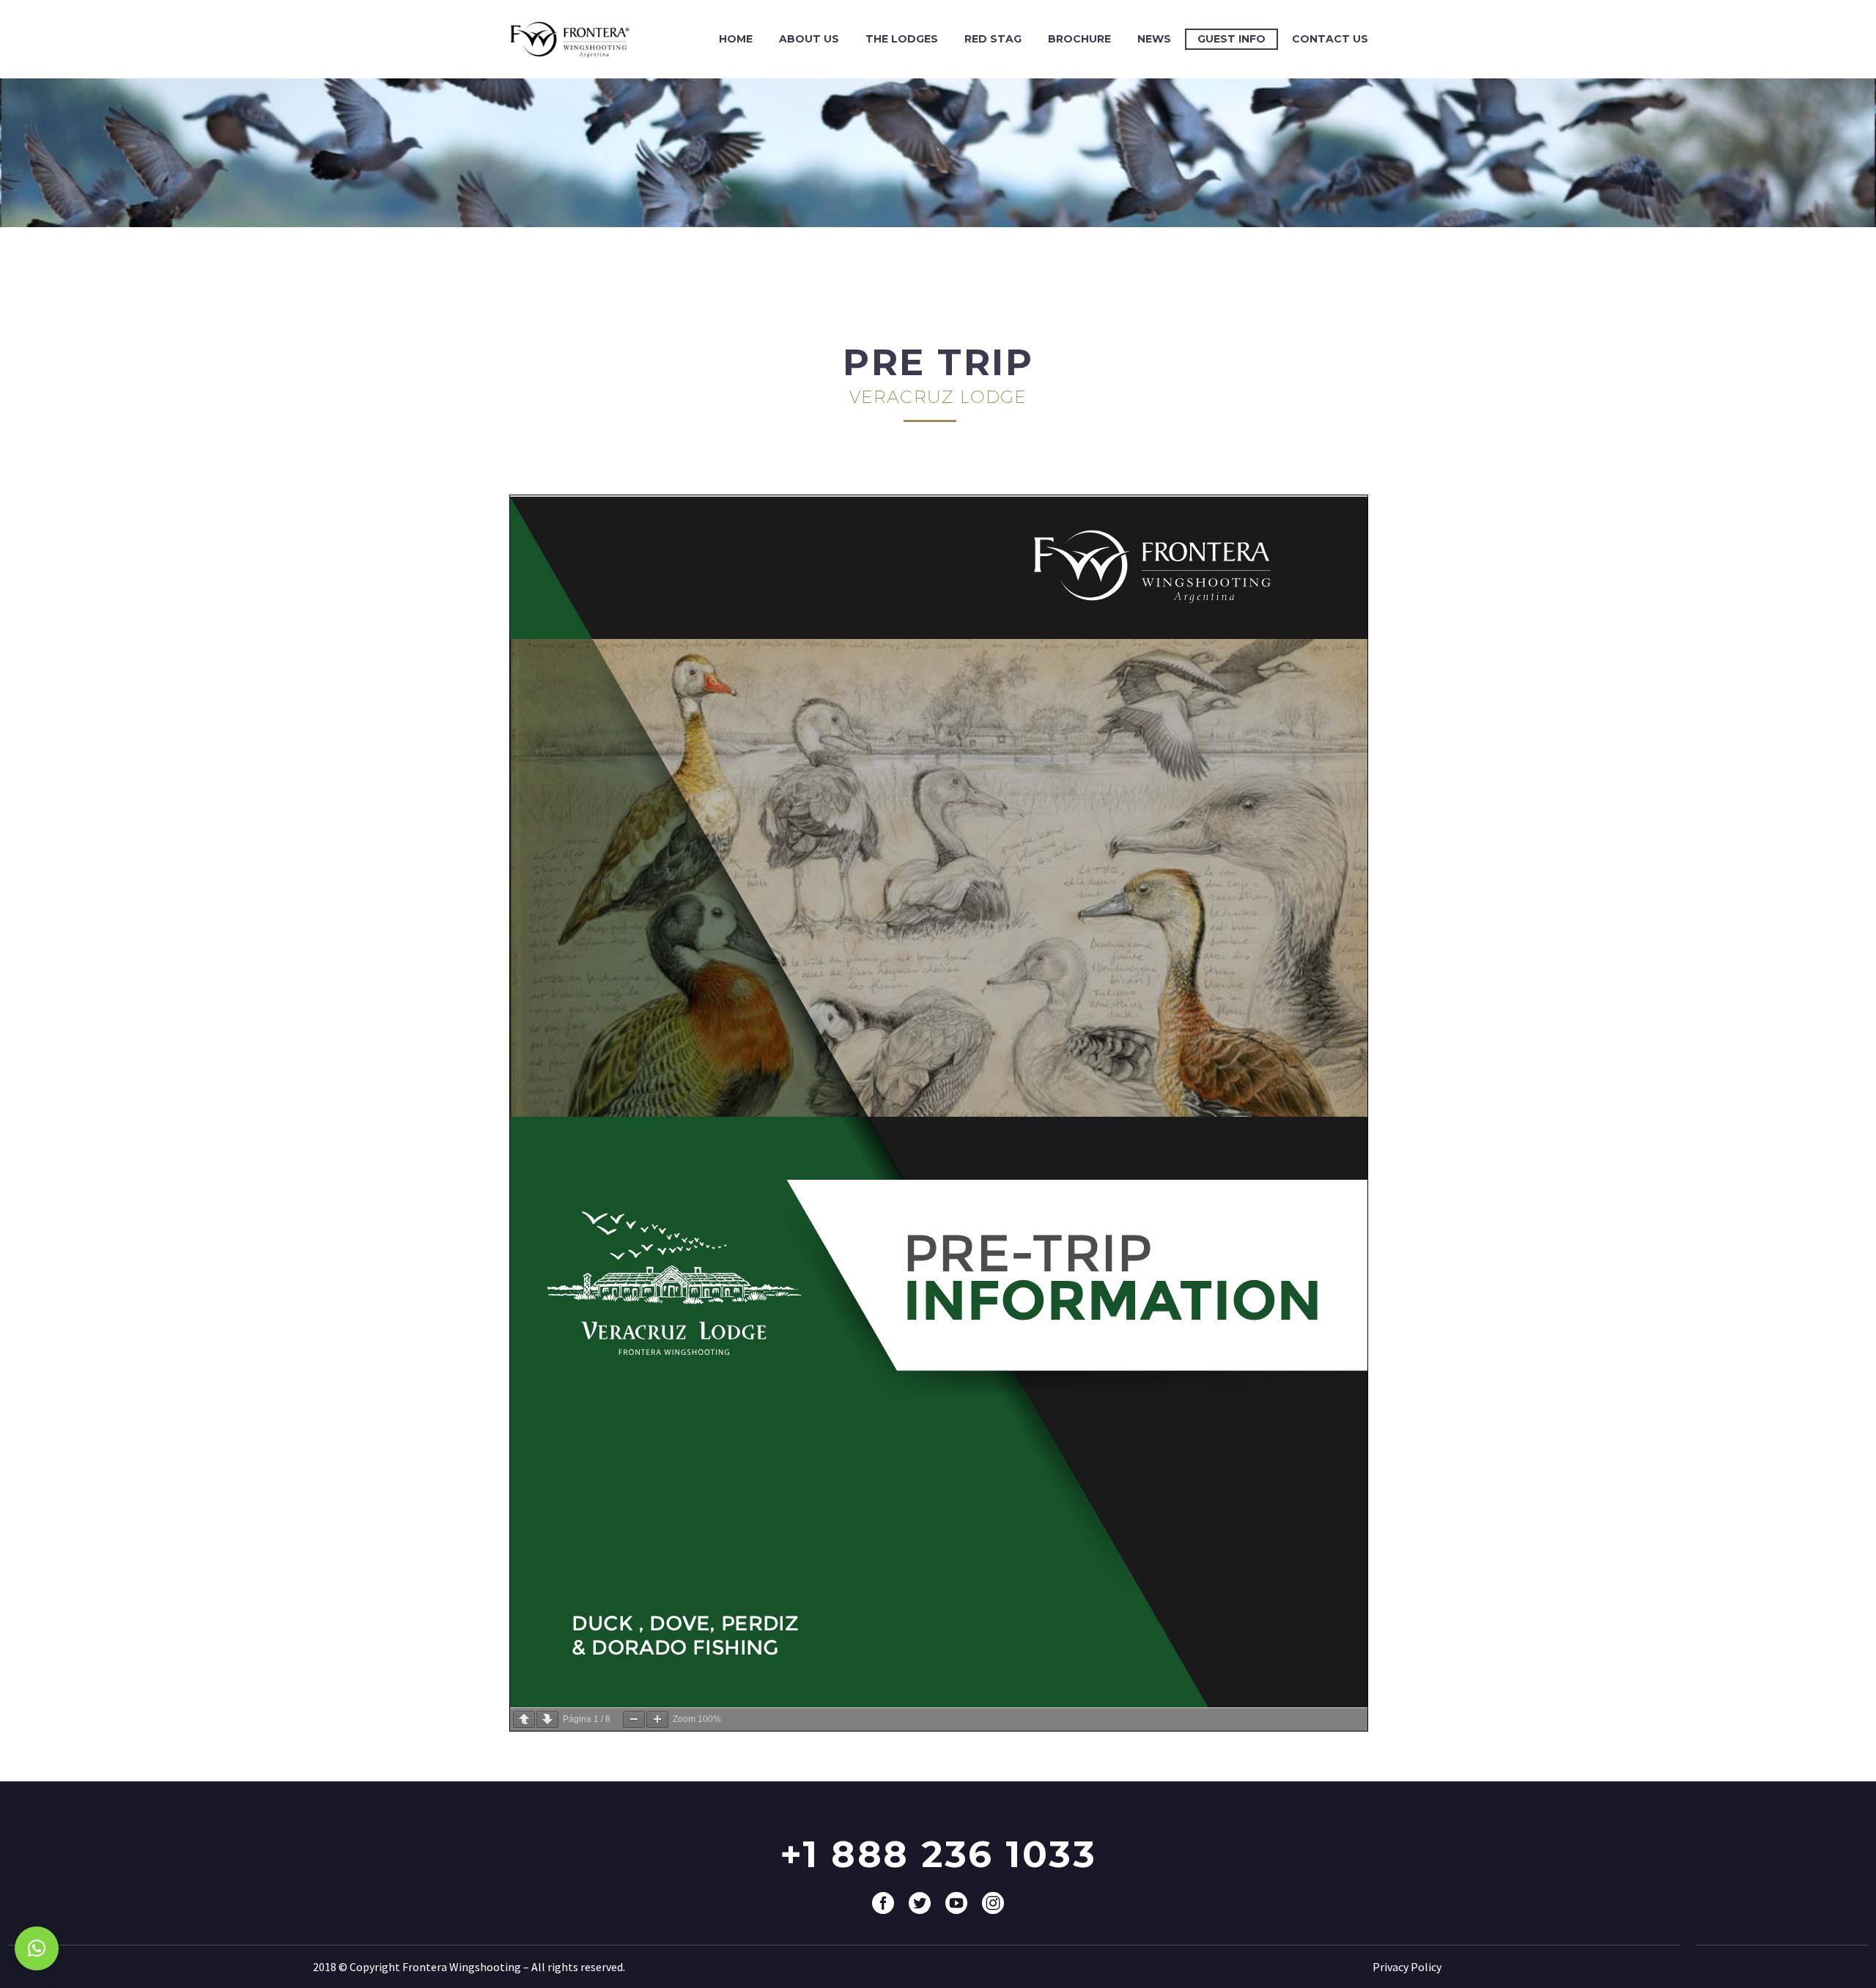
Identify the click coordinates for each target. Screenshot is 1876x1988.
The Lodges (902, 39)
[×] (37, 1948)
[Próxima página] (547, 1719)
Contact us (1330, 39)
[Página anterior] (524, 1719)
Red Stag (993, 39)
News (1154, 39)
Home (736, 39)
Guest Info (1231, 39)
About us (809, 39)
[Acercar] (657, 1719)
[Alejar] (634, 1719)
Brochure (1079, 39)
